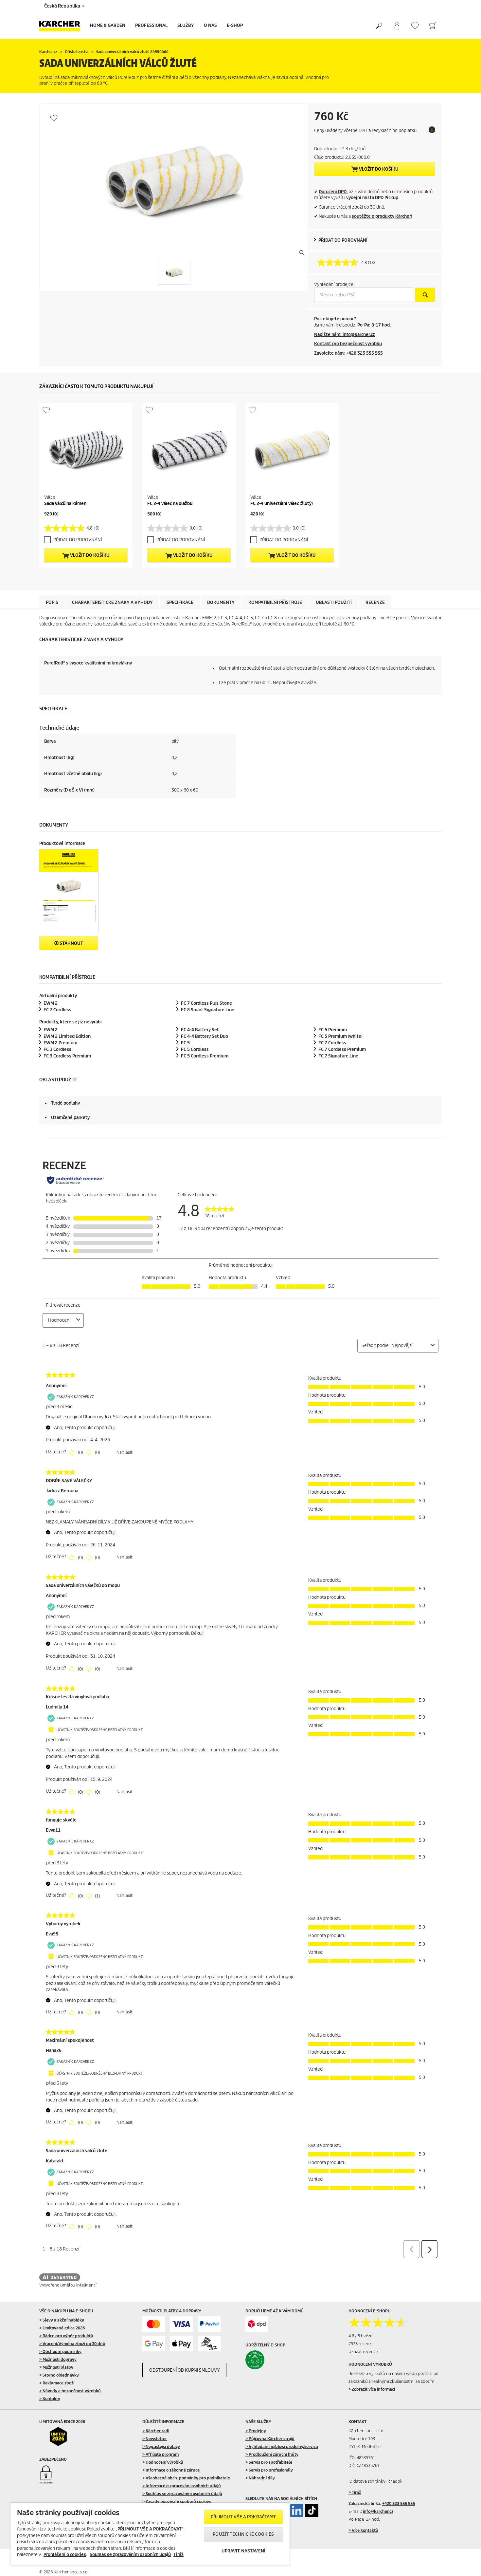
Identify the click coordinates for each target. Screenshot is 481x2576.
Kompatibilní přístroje (275, 602)
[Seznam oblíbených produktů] (415, 26)
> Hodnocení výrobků (163, 2462)
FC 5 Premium (333, 1030)
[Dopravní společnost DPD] (257, 2324)
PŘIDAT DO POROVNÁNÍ (343, 240)
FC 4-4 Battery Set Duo (205, 1036)
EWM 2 (51, 1003)
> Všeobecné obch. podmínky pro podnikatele (186, 2478)
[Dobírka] (209, 2344)
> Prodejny (256, 2431)
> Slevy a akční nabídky (62, 2320)
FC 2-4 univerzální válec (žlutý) (282, 504)
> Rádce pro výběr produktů (66, 2336)
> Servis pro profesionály (269, 2470)
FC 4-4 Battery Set (200, 1030)
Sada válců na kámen (65, 504)
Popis (52, 602)
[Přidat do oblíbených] (54, 118)
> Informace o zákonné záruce (171, 2470)
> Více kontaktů (363, 2530)
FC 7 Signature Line (338, 1056)
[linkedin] (297, 2511)
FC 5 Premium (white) (340, 1036)
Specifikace (180, 602)
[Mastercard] (154, 2324)
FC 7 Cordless (57, 1010)
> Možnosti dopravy (58, 2359)
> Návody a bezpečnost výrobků (70, 2391)
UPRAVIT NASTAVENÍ (243, 2551)
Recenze (375, 602)
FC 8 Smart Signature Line (208, 1010)
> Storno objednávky (59, 2375)
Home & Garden (108, 25)
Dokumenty (221, 602)
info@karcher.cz (378, 2511)
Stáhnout (71, 943)
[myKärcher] (397, 26)
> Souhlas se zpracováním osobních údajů (182, 2494)
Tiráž (178, 2555)
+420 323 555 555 (399, 2503)
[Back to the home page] (62, 26)
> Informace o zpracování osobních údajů (182, 2486)
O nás (210, 25)
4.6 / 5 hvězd (361, 2336)
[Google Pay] (154, 2344)
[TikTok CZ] (312, 2511)
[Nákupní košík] (433, 26)
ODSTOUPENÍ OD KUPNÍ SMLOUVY (184, 2370)
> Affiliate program (160, 2454)
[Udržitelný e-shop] (269, 2360)
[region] (150, 2534)
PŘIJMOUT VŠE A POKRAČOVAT (243, 2517)
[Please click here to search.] (425, 295)
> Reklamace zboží (57, 2383)
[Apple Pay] (181, 2344)
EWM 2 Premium (60, 1043)
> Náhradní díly (260, 2478)
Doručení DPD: (333, 192)
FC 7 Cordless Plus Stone (206, 1003)
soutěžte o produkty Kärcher (381, 216)
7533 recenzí (360, 2344)
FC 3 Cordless (57, 1049)
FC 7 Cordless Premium (342, 1049)
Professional (151, 25)
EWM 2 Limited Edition (67, 1036)
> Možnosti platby (56, 2367)
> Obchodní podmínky (60, 2352)
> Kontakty (50, 2399)
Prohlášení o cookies (65, 2555)
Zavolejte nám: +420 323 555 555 (348, 353)
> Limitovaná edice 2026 (62, 2328)
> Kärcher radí (156, 2431)
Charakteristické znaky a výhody (112, 602)
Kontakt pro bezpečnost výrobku (348, 344)
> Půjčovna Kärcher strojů (270, 2439)
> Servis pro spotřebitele (269, 2462)
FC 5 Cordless (195, 1049)
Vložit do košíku (378, 169)
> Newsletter (155, 2439)
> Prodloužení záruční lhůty (272, 2454)
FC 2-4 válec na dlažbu (170, 504)
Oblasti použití (334, 602)
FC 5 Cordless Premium (205, 1056)
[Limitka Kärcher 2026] (63, 2436)
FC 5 (185, 1043)
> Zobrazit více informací (372, 2389)
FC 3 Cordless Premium (67, 1056)
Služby (186, 25)
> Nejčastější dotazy (161, 2446)
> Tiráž (355, 2492)
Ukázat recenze (363, 2352)
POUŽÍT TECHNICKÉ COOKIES (243, 2534)
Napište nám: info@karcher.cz (345, 335)
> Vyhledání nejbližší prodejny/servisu (282, 2446)
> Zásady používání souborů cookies (177, 2501)
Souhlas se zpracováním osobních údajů (130, 2555)
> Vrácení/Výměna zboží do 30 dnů (72, 2344)
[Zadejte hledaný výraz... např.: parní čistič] (379, 26)
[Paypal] (209, 2324)
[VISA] (181, 2324)
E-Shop (235, 25)
